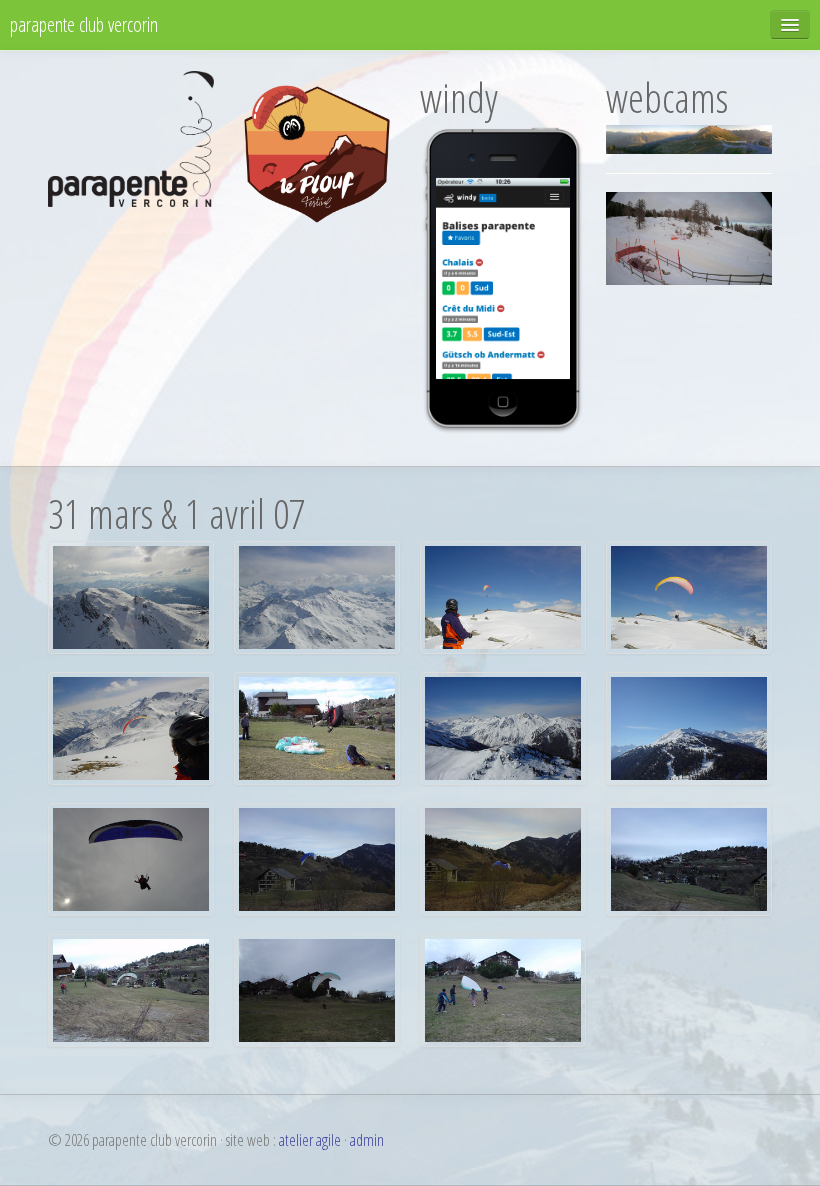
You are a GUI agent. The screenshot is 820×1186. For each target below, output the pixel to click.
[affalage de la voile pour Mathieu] (503, 858)
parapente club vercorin (84, 24)
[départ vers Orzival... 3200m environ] (317, 596)
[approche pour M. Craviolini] (689, 858)
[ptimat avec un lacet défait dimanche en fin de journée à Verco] (131, 858)
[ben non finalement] (131, 727)
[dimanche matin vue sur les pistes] (689, 727)
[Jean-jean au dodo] (503, 989)
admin (367, 1140)
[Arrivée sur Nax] (131, 596)
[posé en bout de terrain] (317, 858)
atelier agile (310, 1140)
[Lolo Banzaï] (317, 727)
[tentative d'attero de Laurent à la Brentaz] (689, 596)
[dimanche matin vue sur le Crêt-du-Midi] (503, 727)
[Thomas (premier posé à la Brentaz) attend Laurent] (503, 596)
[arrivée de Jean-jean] (131, 989)
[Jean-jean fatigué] (317, 989)
